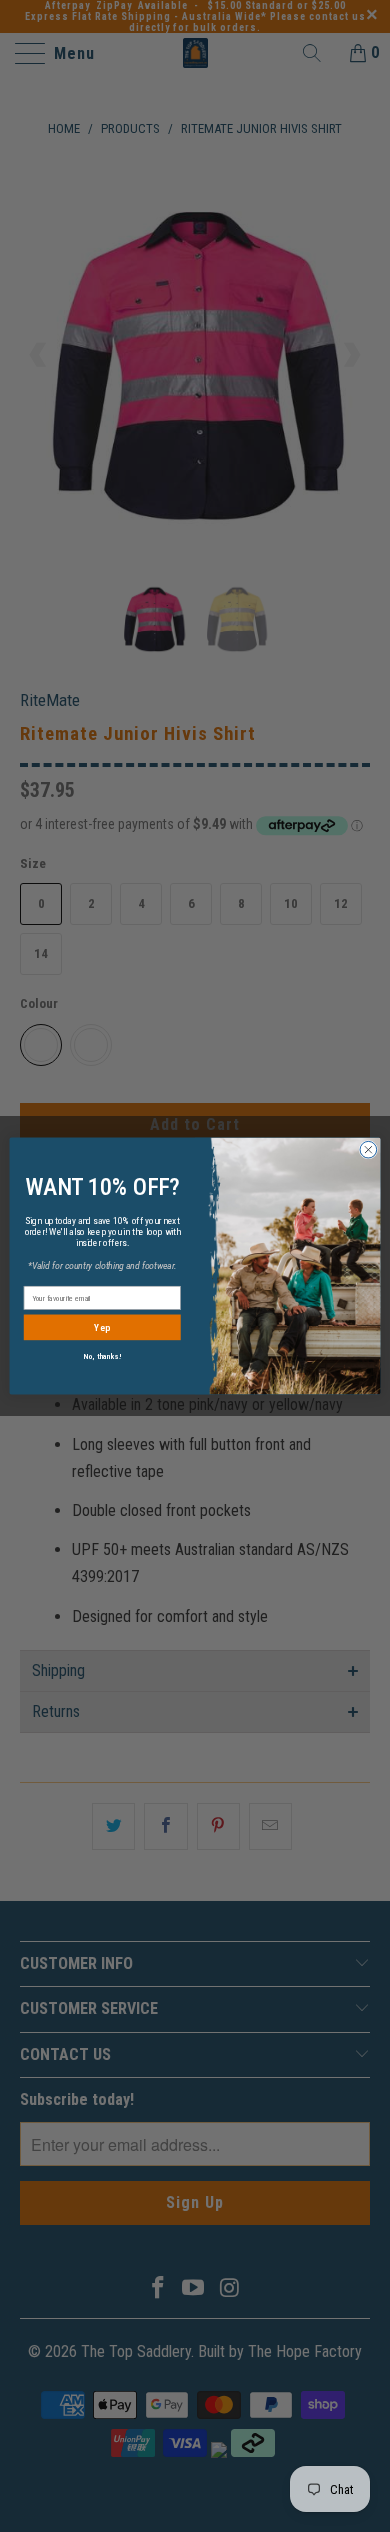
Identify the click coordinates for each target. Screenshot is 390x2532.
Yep (102, 1327)
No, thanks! (102, 1356)
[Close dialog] (368, 1149)
